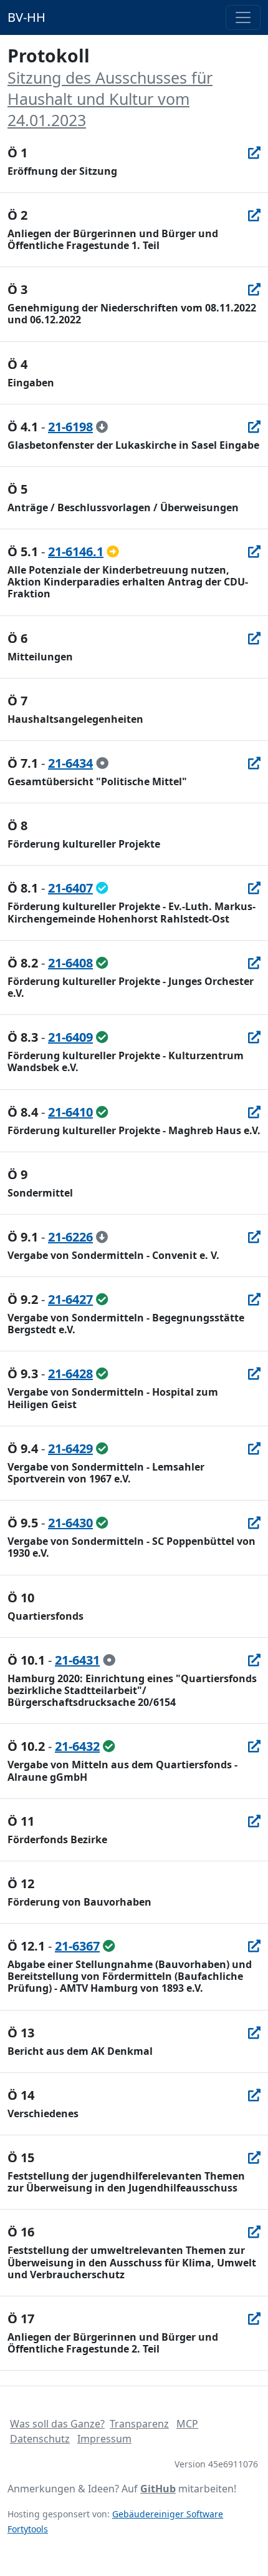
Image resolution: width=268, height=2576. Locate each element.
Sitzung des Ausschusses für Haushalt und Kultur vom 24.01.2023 (110, 99)
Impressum (104, 2439)
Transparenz (139, 2424)
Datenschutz (40, 2439)
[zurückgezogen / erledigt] (102, 427)
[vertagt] (113, 551)
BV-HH (26, 17)
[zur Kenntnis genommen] (102, 763)
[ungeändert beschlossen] (102, 963)
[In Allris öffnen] (254, 153)
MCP (187, 2424)
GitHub (158, 2489)
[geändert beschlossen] (102, 888)
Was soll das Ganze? (57, 2424)
